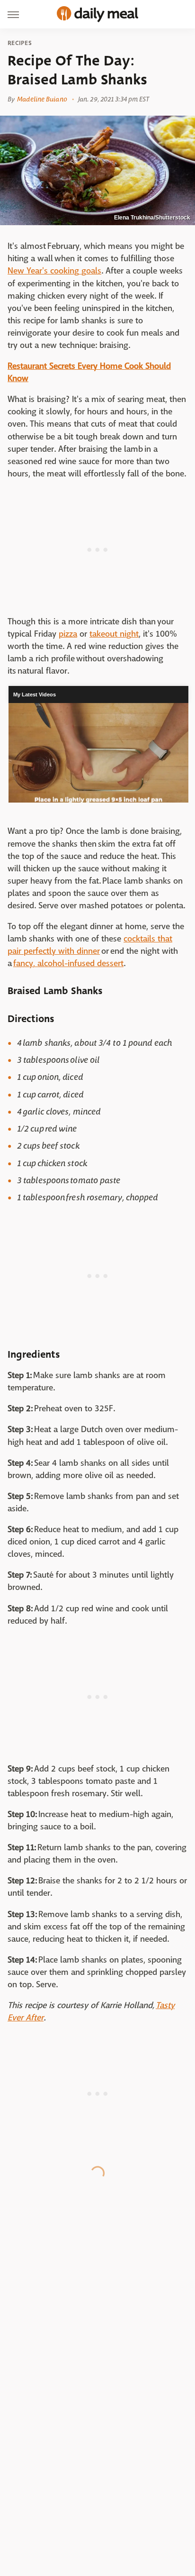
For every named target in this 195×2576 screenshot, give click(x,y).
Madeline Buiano (42, 99)
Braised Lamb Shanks (55, 991)
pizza (68, 634)
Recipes (20, 43)
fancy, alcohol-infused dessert (68, 964)
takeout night (114, 634)
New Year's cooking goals (54, 271)
